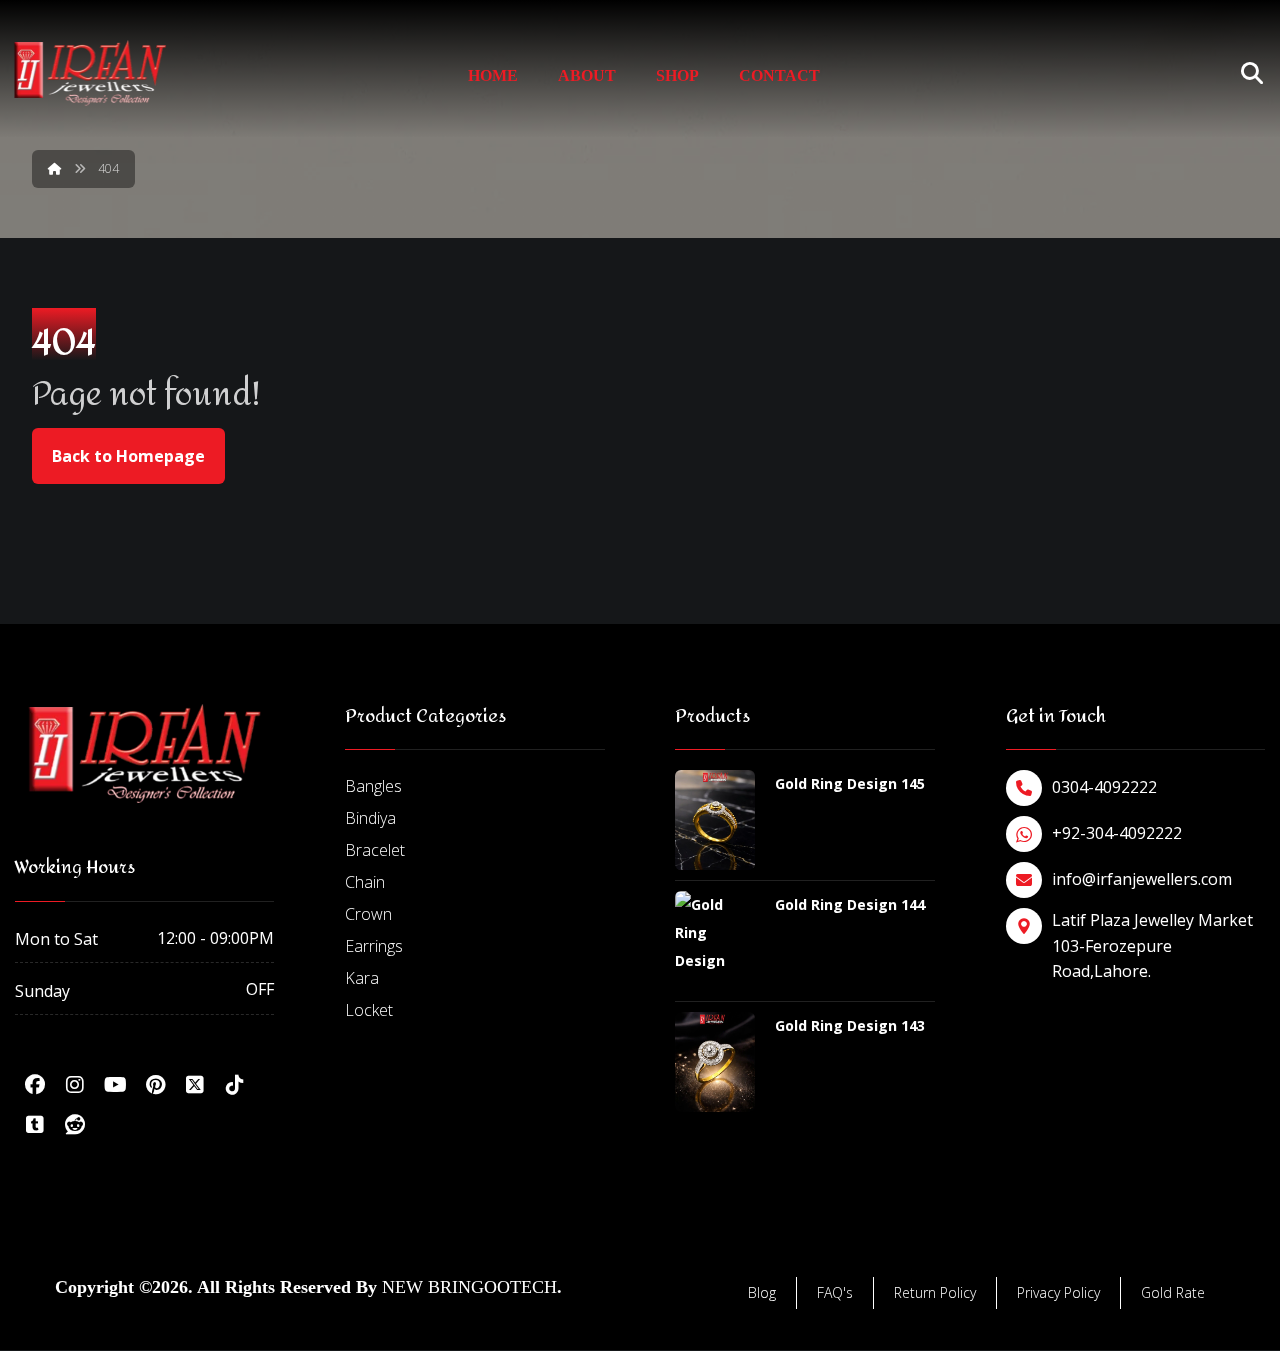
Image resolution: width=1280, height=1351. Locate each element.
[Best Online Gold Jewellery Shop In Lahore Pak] (90, 73)
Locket (369, 1010)
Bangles (373, 786)
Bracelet (375, 850)
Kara (362, 978)
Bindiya (370, 818)
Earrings (374, 946)
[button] (35, 1085)
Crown (368, 914)
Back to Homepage (128, 456)
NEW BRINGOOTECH (469, 1287)
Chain (365, 882)
